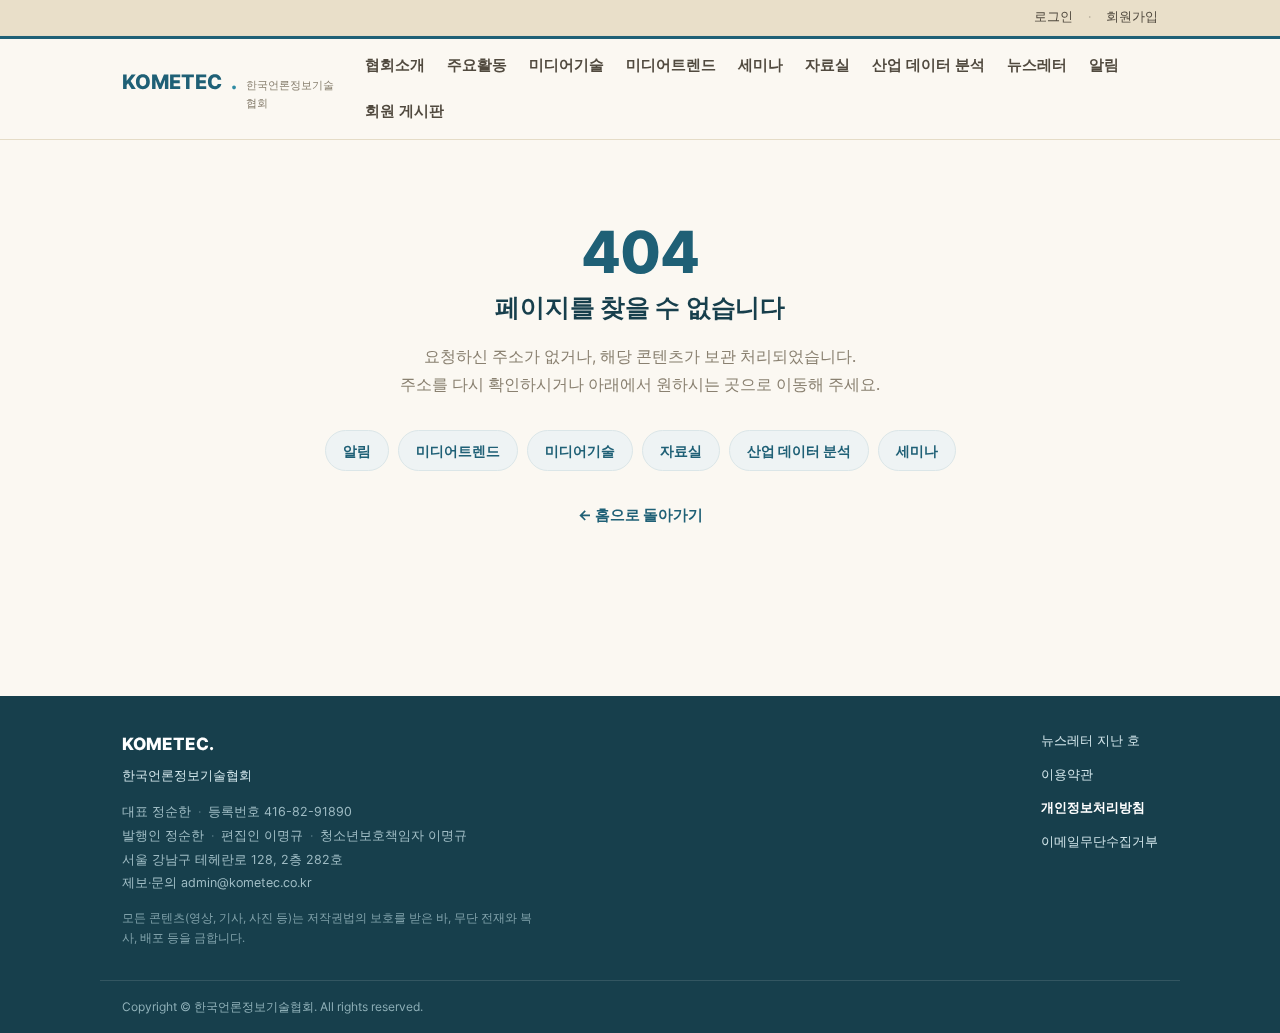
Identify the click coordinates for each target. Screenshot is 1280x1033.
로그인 (1053, 16)
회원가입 (1132, 16)
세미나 (760, 65)
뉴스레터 (1037, 65)
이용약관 (1067, 774)
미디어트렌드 (671, 65)
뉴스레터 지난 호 (1090, 740)
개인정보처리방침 (1093, 807)
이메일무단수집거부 (1099, 841)
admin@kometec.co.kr (246, 882)
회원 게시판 (404, 111)
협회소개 (395, 65)
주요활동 (477, 65)
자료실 (827, 65)
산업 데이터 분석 (928, 65)
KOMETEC (228, 89)
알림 (1104, 65)
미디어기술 (566, 65)
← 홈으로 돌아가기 (640, 515)
